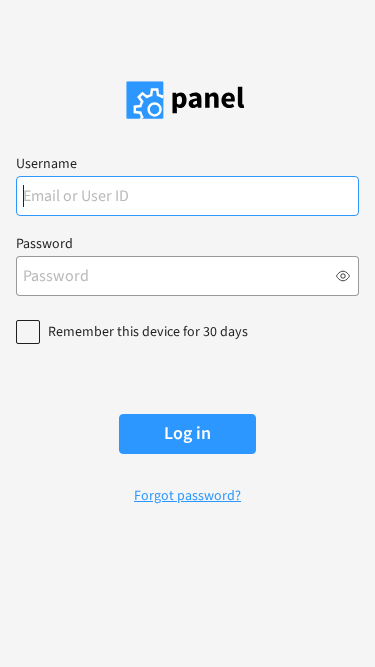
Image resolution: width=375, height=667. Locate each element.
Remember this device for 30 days (148, 332)
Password (44, 244)
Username (46, 164)
